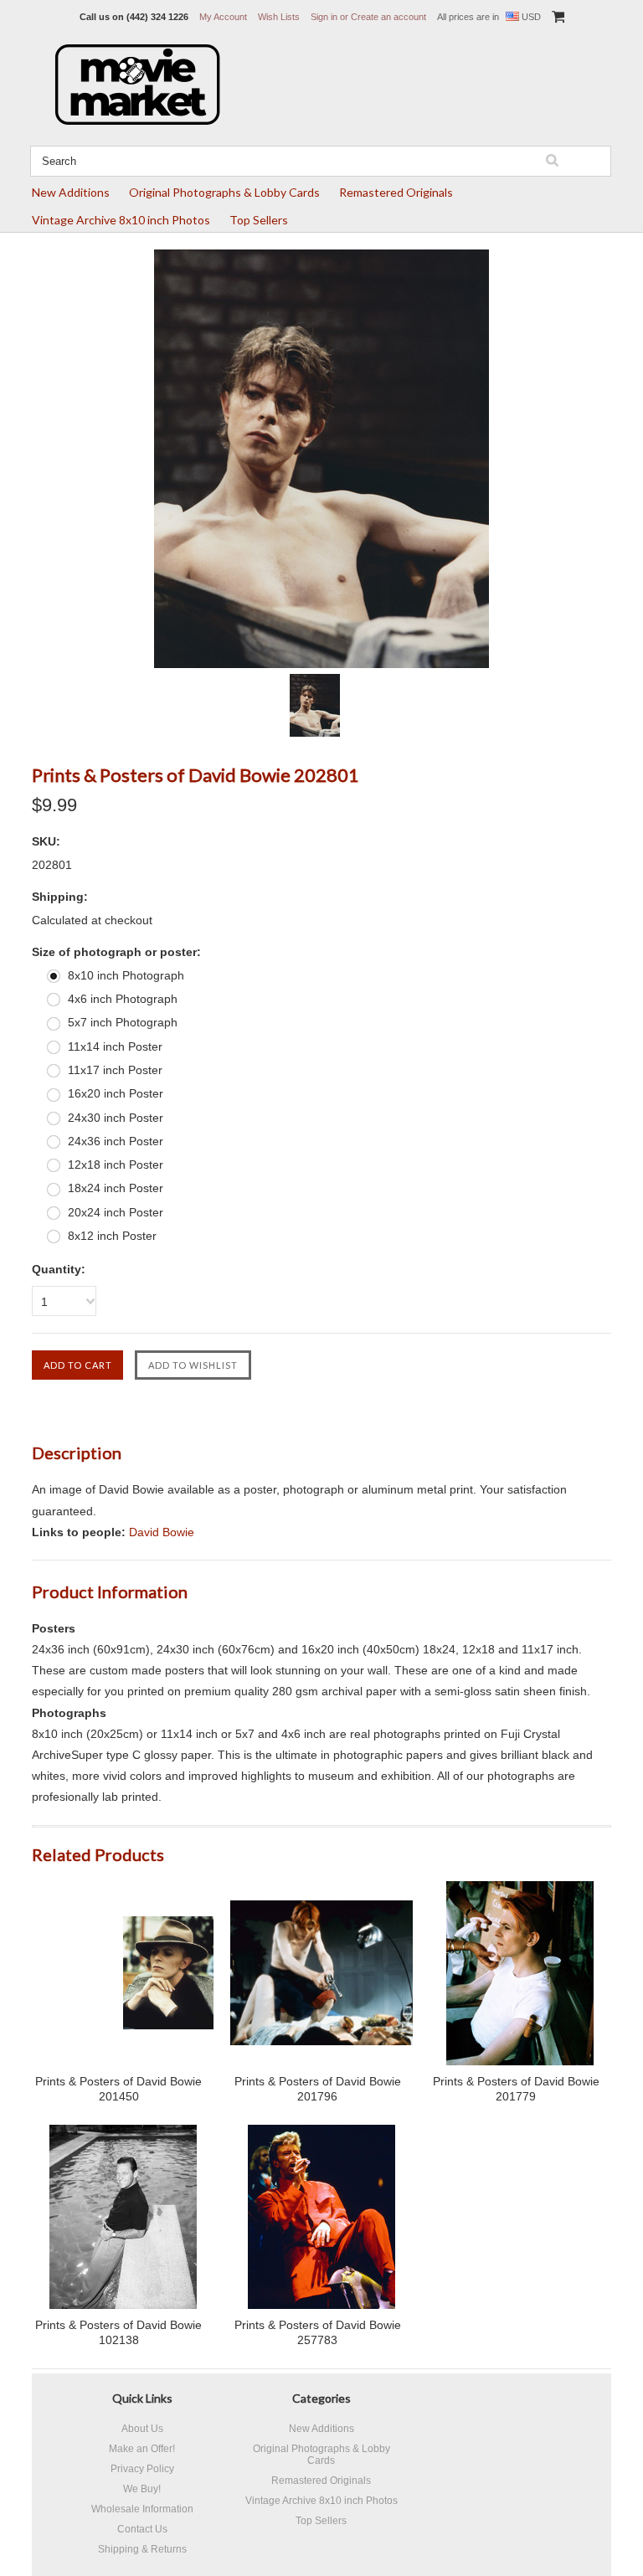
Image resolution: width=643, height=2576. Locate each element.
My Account (223, 17)
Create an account (388, 17)
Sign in (324, 17)
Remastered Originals (396, 192)
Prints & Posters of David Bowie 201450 (118, 2089)
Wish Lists (279, 17)
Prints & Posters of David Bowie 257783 (318, 2332)
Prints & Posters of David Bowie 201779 (516, 2089)
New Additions (71, 192)
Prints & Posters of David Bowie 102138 (118, 2332)
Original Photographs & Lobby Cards (224, 192)
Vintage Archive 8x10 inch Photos (121, 220)
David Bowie (162, 1532)
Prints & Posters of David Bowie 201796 (318, 2089)
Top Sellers (259, 220)
